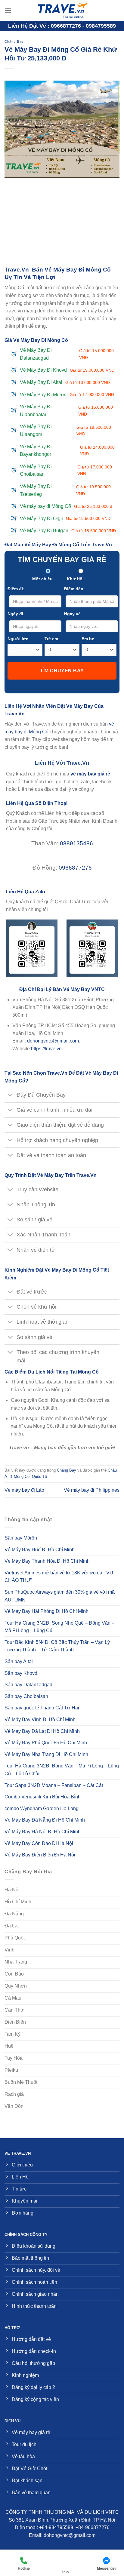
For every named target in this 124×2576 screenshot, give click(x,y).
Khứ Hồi (75, 579)
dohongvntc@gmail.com (53, 1041)
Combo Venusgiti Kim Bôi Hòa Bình (43, 1797)
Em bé (88, 639)
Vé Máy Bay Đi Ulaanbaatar (66, 411)
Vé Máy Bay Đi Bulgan (68, 531)
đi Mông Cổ (20, 1477)
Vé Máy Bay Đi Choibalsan (66, 470)
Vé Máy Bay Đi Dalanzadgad (67, 354)
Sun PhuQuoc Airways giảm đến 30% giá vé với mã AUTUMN (60, 1596)
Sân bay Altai (19, 1661)
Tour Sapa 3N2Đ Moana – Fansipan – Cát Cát (54, 1785)
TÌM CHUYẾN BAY (62, 671)
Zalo (65, 2572)
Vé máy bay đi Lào (24, 1490)
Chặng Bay (14, 41)
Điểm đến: (74, 589)
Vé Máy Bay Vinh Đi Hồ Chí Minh (40, 1719)
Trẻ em (51, 639)
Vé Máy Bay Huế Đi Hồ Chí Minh (40, 1550)
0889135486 (76, 843)
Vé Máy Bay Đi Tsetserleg (65, 490)
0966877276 (75, 868)
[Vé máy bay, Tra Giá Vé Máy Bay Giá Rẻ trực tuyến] (62, 11)
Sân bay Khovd (21, 1673)
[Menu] (8, 10)
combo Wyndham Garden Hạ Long (42, 1808)
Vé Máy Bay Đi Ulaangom (65, 430)
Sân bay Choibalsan (26, 1696)
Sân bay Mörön (21, 1538)
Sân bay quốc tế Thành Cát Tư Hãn (43, 1708)
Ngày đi (15, 614)
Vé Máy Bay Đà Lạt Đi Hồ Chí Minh (42, 1731)
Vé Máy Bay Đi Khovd (67, 370)
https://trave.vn (46, 1049)
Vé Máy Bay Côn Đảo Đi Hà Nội (39, 1843)
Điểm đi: (16, 589)
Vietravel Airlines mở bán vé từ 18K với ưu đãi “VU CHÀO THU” (59, 1577)
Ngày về (72, 614)
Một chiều (42, 579)
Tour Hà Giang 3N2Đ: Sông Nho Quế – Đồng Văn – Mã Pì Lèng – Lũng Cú (59, 1627)
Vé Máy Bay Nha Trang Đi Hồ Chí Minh (46, 1754)
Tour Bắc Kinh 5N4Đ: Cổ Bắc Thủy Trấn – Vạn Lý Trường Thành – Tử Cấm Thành (57, 1646)
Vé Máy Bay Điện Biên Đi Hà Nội (40, 1855)
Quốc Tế (39, 1477)
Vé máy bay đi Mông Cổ (66, 506)
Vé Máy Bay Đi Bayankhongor (67, 451)
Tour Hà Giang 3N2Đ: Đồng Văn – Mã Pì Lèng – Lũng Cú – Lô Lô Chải (62, 1770)
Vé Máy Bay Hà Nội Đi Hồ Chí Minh (43, 1832)
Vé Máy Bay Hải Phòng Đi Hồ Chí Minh (46, 1611)
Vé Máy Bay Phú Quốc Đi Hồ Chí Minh (46, 1743)
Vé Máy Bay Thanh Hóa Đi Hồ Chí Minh (47, 1561)
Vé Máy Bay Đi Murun (67, 395)
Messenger (107, 2568)
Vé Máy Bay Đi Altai (65, 382)
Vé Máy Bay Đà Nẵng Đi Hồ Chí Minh (45, 1820)
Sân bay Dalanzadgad (28, 1685)
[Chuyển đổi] (10, 1095)
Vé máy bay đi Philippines (92, 1490)
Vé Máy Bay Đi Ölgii (65, 519)
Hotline (24, 2568)
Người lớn (18, 639)
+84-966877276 (93, 2527)
